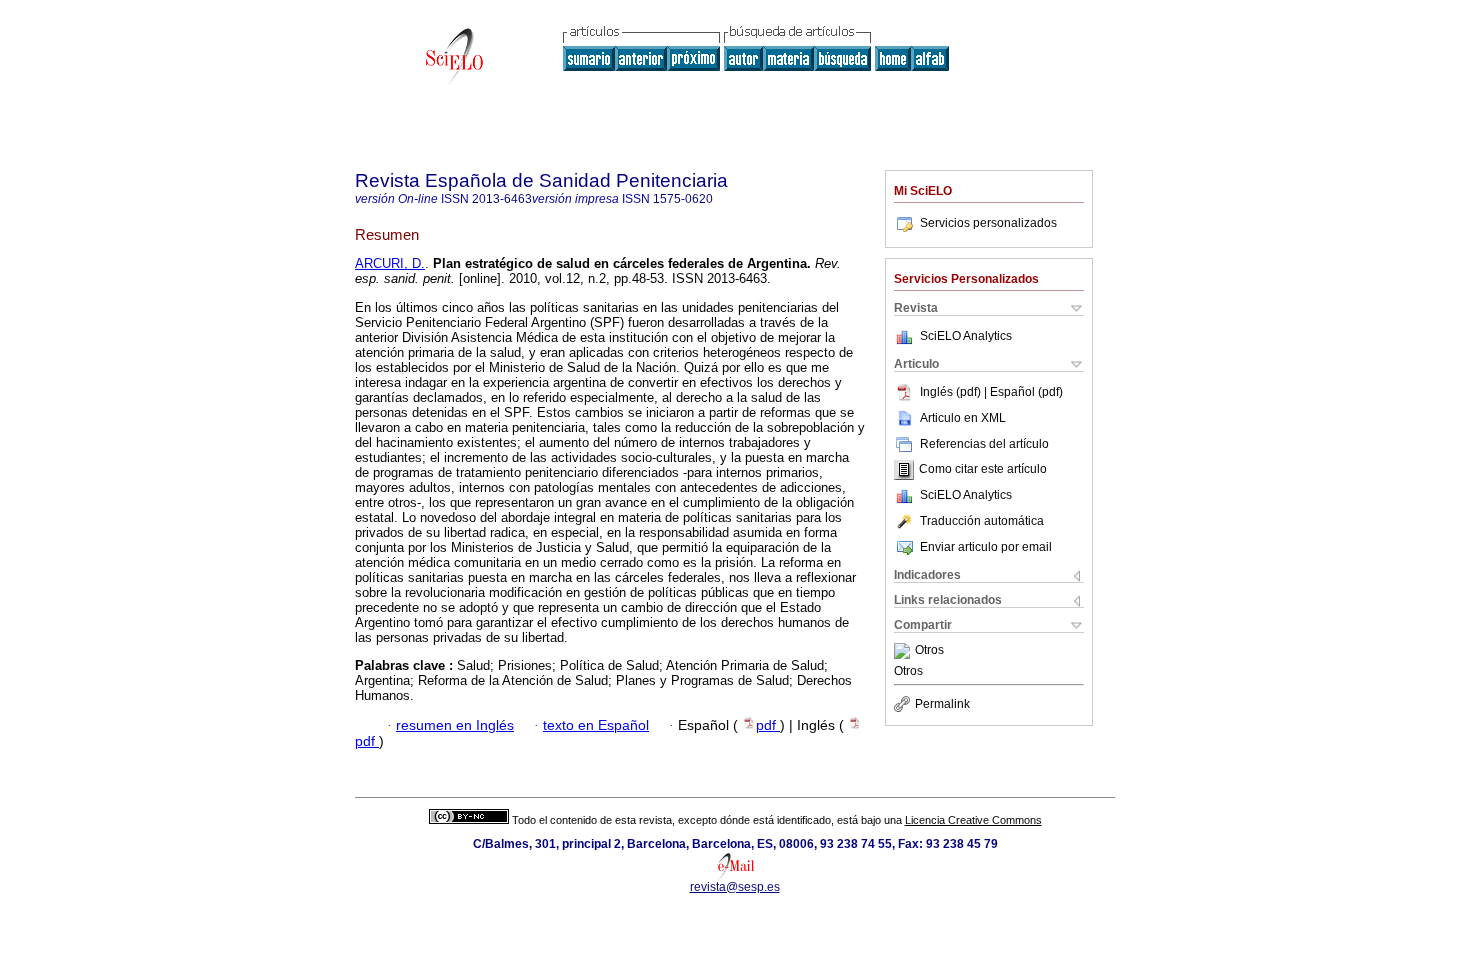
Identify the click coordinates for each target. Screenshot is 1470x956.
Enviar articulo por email (986, 547)
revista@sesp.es (735, 887)
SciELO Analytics (966, 336)
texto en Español (596, 725)
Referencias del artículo (984, 444)
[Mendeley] (904, 651)
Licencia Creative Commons (973, 820)
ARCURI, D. (390, 263)
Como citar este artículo (983, 470)
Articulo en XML (963, 418)
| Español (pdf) (1023, 392)
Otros (929, 651)
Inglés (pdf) (952, 392)
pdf (768, 725)
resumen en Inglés (455, 725)
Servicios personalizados (988, 223)
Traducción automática (982, 521)
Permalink (942, 704)
